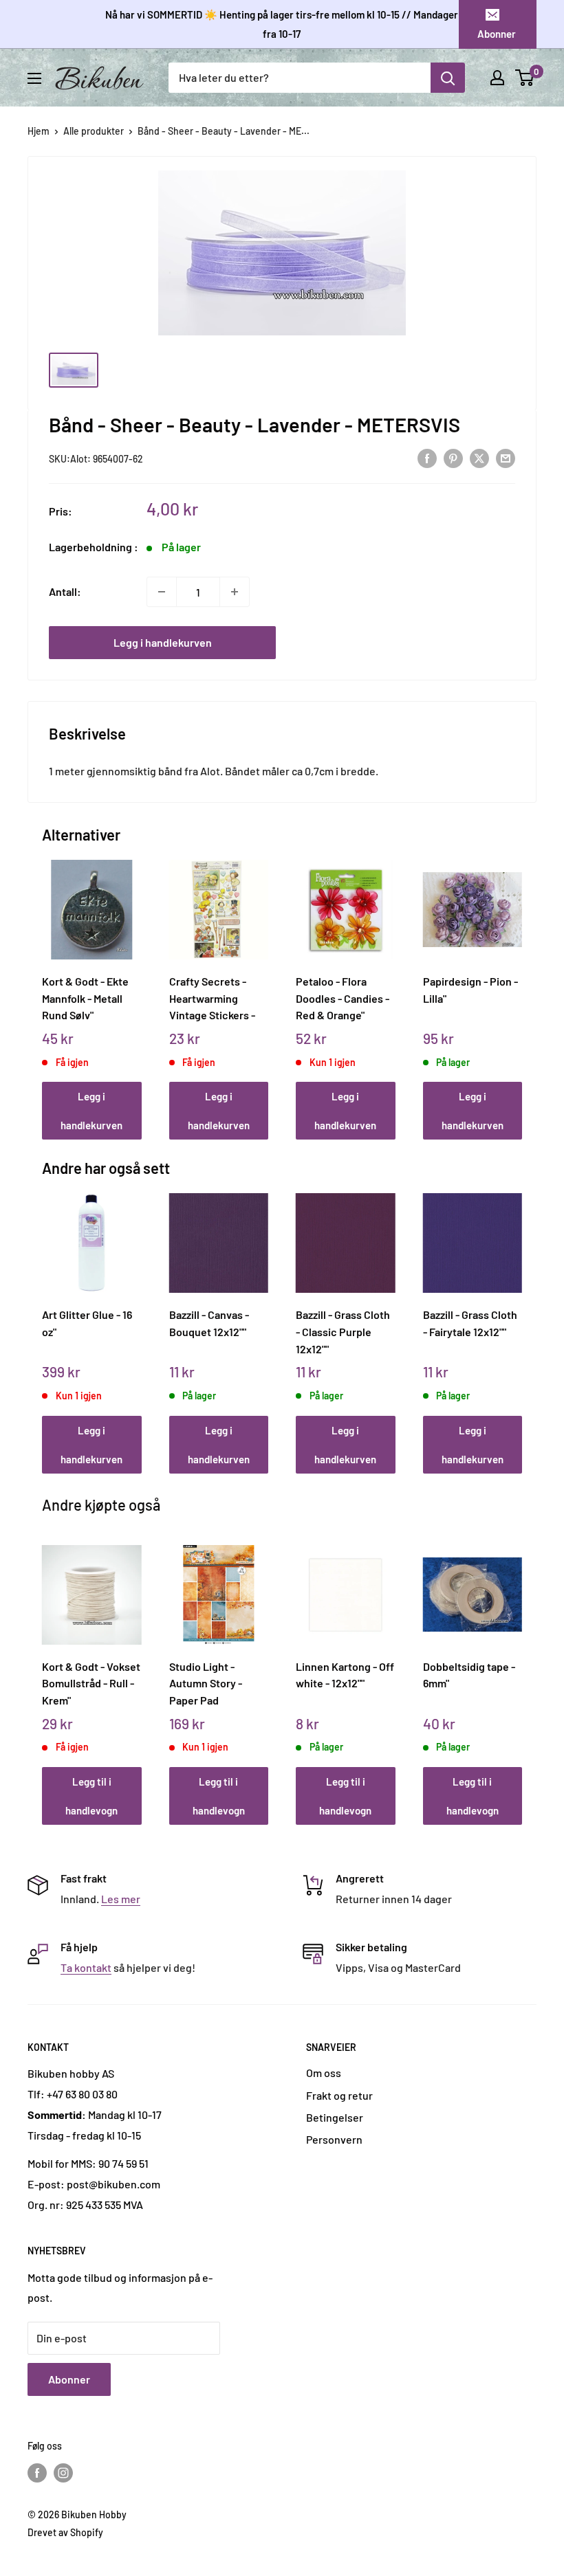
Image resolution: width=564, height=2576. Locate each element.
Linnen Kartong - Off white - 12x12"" (345, 1675)
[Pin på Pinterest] (453, 458)
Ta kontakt (86, 1967)
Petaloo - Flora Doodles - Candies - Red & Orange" (343, 998)
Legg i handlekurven (163, 642)
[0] (525, 78)
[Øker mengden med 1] (235, 592)
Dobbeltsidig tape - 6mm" (469, 1675)
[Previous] (46, 987)
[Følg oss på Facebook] (37, 2473)
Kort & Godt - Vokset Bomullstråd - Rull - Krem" (91, 1683)
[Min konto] (497, 78)
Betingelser (335, 2117)
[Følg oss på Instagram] (63, 2473)
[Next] (519, 987)
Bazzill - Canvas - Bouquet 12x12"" (209, 1323)
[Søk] (448, 78)
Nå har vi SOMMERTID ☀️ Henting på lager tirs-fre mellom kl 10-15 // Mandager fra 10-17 (282, 24)
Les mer (121, 1899)
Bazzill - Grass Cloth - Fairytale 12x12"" (470, 1323)
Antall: (65, 591)
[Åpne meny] (34, 78)
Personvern (334, 2139)
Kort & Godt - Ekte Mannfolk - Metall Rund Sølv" (85, 998)
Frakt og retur (339, 2095)
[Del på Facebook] (427, 458)
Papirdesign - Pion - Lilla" (470, 990)
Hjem (39, 131)
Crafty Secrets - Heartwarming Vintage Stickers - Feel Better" (212, 998)
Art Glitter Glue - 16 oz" (87, 1323)
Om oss (324, 2073)
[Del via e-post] (506, 458)
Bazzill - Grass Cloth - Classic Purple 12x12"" (343, 1331)
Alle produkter (94, 131)
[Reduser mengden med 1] (162, 592)
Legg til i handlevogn (91, 1796)
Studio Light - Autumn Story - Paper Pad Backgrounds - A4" (214, 1683)
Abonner (497, 34)
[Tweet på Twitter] (479, 458)
